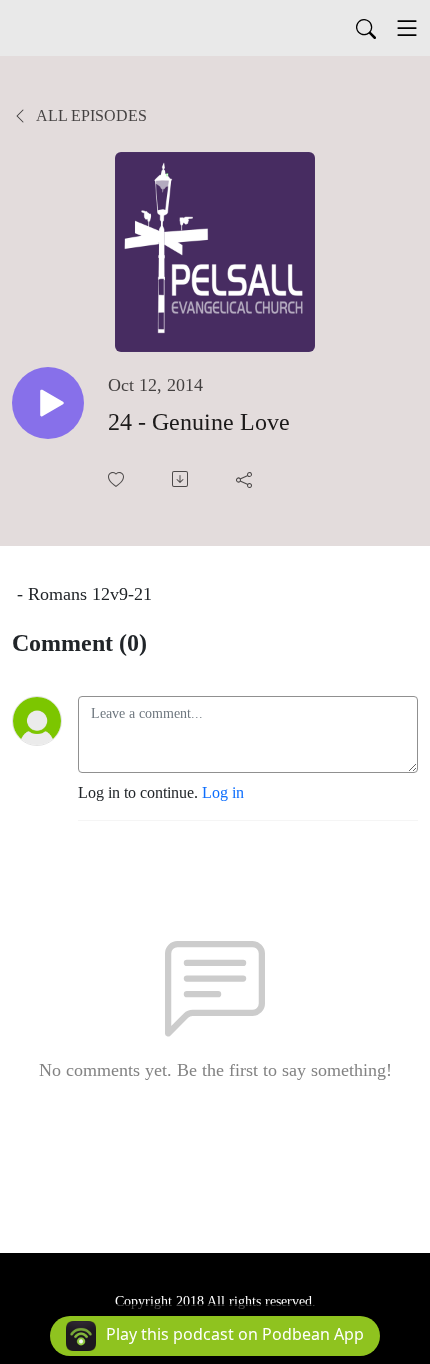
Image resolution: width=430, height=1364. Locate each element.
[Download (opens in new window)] (182, 479)
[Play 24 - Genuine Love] (48, 403)
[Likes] (118, 479)
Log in (223, 792)
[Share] (246, 479)
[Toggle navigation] (407, 28)
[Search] (366, 28)
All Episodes (90, 115)
